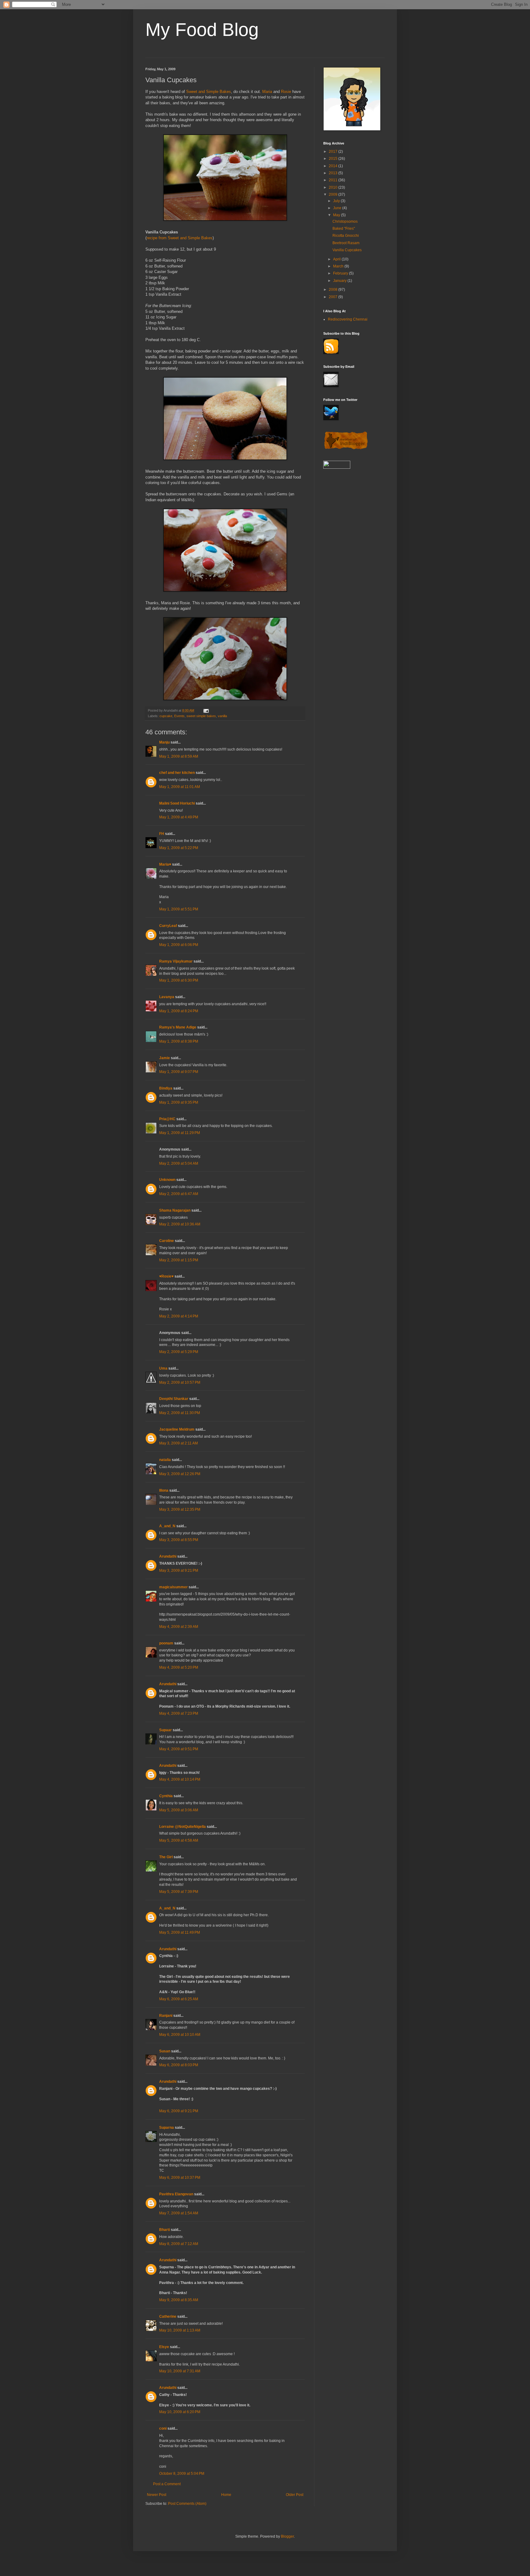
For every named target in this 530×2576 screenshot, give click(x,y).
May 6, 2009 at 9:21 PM (179, 2111)
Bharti (165, 2230)
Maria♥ (165, 864)
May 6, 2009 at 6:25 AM (179, 1999)
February (341, 273)
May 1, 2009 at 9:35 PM (179, 1102)
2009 (334, 194)
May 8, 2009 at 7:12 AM (179, 2244)
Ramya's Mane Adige (178, 1027)
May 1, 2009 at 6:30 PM (179, 980)
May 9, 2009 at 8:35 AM (179, 2300)
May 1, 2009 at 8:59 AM (179, 756)
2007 (334, 297)
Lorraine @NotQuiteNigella (182, 1827)
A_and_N (167, 1526)
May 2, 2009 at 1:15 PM (179, 1260)
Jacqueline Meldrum (177, 1429)
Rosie (286, 92)
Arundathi (168, 1556)
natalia (165, 1460)
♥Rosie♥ (166, 1276)
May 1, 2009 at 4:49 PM (179, 817)
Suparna (167, 2128)
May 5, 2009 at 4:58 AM (179, 1840)
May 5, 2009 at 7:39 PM (179, 1892)
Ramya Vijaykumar (176, 961)
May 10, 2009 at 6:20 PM (180, 2412)
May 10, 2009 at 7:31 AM (180, 2371)
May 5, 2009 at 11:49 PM (180, 1932)
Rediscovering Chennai (348, 319)
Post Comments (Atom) (187, 2504)
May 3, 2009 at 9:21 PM (179, 1571)
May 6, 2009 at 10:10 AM (180, 2035)
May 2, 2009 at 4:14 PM (179, 1316)
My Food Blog (202, 30)
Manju (164, 742)
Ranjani (166, 2016)
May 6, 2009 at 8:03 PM (179, 2065)
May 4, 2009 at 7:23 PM (179, 1713)
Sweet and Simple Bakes (209, 92)
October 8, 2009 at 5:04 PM (182, 2474)
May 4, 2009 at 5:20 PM (179, 1667)
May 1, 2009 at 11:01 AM (180, 787)
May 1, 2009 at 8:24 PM (179, 1011)
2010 (334, 187)
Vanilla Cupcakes (347, 250)
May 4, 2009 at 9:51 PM (179, 1749)
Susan (165, 2051)
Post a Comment (167, 2484)
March (339, 266)
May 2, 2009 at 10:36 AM (180, 1224)
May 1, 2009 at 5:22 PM (179, 848)
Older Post (295, 2495)
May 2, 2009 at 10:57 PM (180, 1382)
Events (179, 716)
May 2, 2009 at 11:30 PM (180, 1413)
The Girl (166, 1857)
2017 (334, 152)
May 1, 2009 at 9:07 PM (179, 1072)
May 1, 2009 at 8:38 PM (179, 1041)
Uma (163, 1368)
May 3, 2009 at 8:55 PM (179, 1540)
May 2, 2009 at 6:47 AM (179, 1194)
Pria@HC (167, 1119)
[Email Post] (206, 710)
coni (163, 2428)
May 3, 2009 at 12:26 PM (180, 1474)
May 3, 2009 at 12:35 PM (180, 1509)
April (337, 259)
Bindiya (166, 1088)
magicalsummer (173, 1587)
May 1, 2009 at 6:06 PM (179, 945)
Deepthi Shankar (174, 1399)
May (337, 215)
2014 (334, 166)
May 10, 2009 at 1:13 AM (180, 2330)
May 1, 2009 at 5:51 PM (179, 909)
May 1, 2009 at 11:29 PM (180, 1133)
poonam (166, 1643)
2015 (334, 159)
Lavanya (167, 997)
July (337, 201)
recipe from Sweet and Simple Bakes (180, 238)
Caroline (167, 1241)
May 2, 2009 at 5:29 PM (179, 1352)
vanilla (222, 716)
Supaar (165, 1730)
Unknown (167, 1180)
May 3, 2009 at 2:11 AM (179, 1443)
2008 (334, 290)
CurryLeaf (168, 926)
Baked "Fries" (344, 229)
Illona (164, 1490)
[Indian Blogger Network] (346, 449)
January (340, 281)
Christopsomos (345, 221)
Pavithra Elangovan (176, 2194)
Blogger (287, 2536)
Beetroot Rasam (346, 243)
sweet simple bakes (201, 716)
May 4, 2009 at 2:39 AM (179, 1627)
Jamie (165, 1058)
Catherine (168, 2316)
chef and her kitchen (177, 773)
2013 (334, 173)
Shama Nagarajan (175, 1210)
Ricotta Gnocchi (346, 236)
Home (226, 2495)
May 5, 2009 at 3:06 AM (179, 1810)
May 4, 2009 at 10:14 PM (180, 1779)
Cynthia (166, 1796)
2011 (334, 180)
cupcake (166, 716)
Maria (267, 92)
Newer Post (157, 2495)
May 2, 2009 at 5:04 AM (179, 1163)
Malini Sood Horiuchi (177, 803)
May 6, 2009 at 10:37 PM (180, 2178)
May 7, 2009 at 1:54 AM (179, 2213)
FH (162, 834)
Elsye (164, 2347)
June (338, 208)
